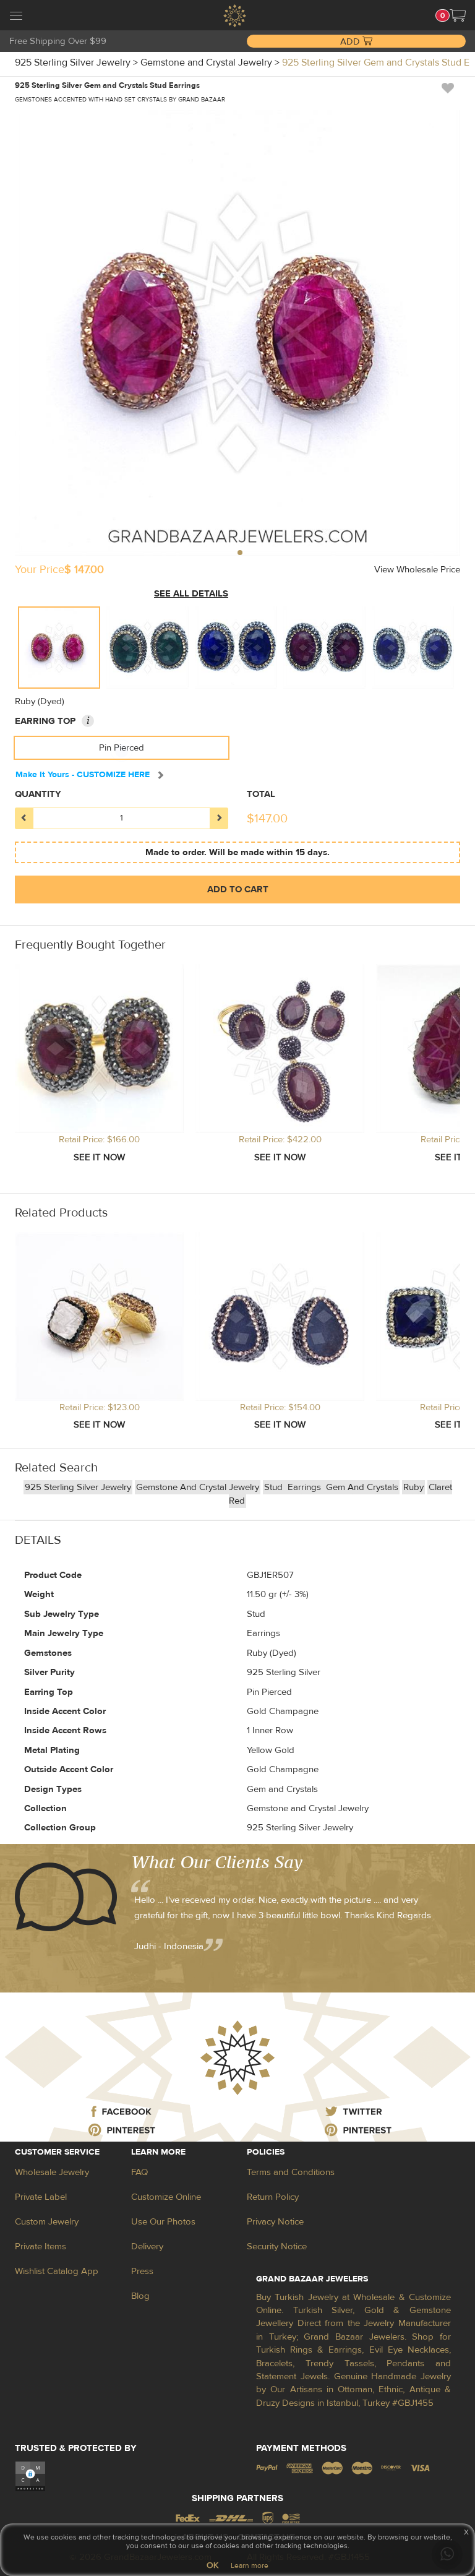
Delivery (147, 2246)
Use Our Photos (163, 2222)
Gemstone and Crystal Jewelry (198, 1487)
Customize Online (166, 2197)
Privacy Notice (275, 2222)
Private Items (41, 2246)
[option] (59, 648)
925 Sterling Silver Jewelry (78, 1487)
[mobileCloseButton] (16, 17)
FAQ (139, 2172)
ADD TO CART (238, 890)
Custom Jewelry (47, 2222)
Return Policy (273, 2197)
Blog (140, 2296)
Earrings (306, 1487)
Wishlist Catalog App (57, 2271)
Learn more (250, 2565)
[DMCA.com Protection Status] (30, 2476)
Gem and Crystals (362, 1487)
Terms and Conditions (291, 2172)
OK (212, 2565)
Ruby (413, 1487)
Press (142, 2271)
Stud (275, 1487)
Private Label (41, 2197)
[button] (458, 15)
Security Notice (277, 2246)
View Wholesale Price (417, 570)
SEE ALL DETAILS (191, 594)
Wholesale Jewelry (52, 2172)
